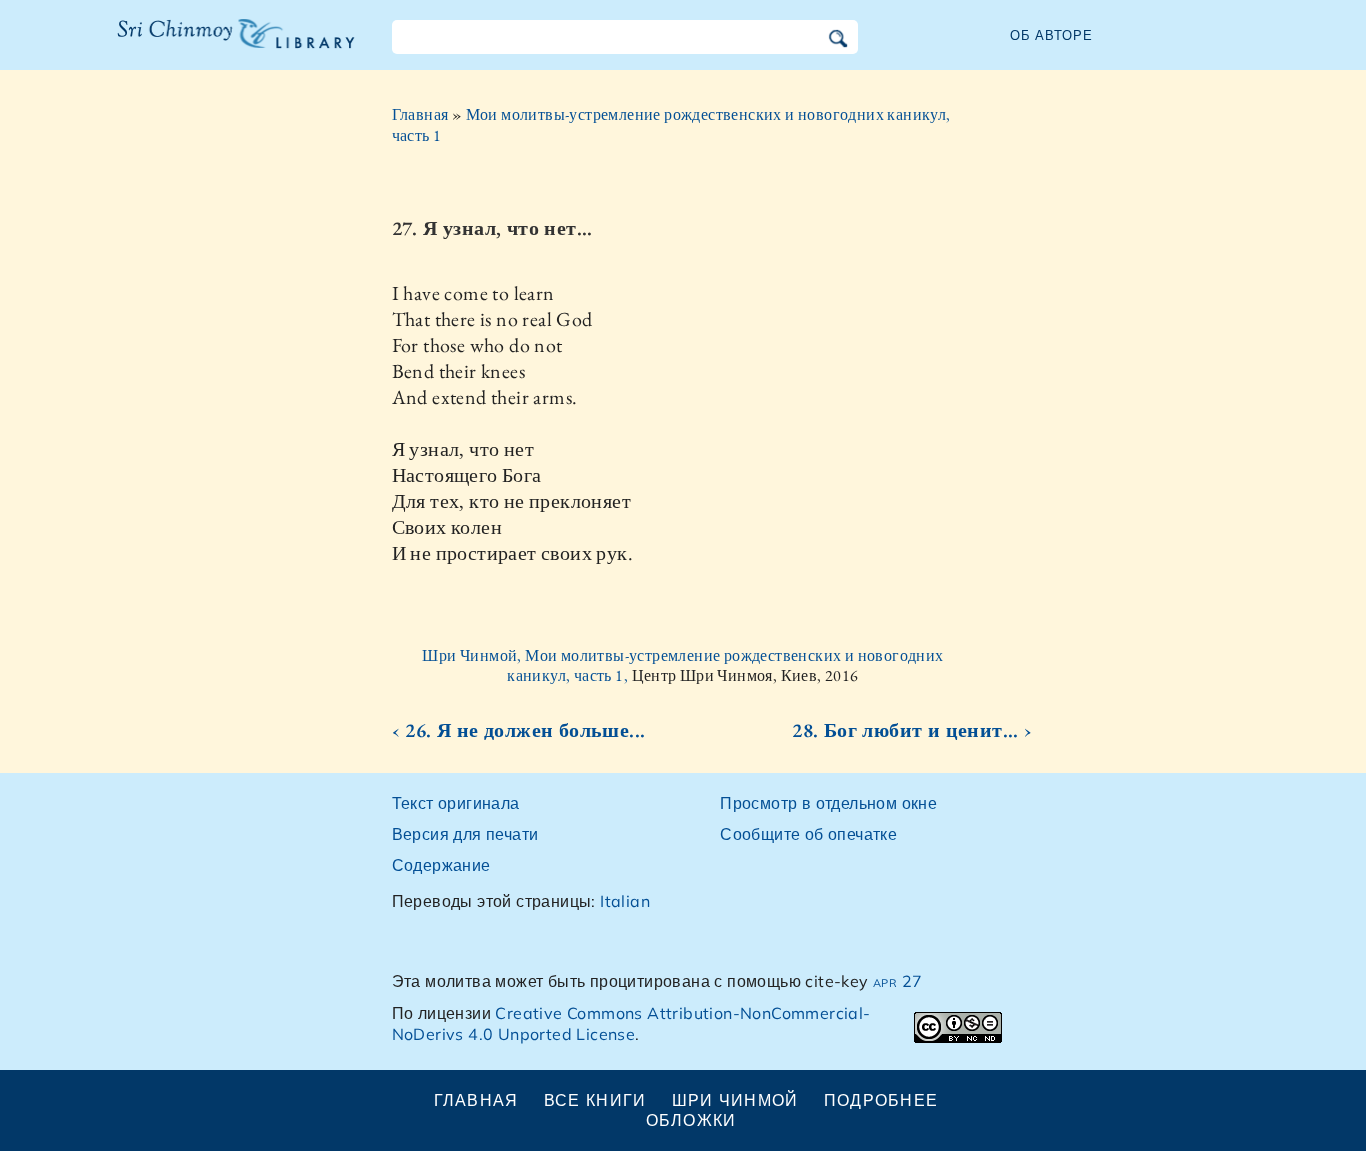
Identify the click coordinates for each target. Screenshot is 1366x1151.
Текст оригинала (456, 803)
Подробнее (881, 1100)
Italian (625, 901)
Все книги (595, 1100)
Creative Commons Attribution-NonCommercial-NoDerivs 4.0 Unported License (631, 1023)
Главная (420, 114)
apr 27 (897, 981)
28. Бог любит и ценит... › (912, 730)
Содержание (441, 865)
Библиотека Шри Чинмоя (225, 46)
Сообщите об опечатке (808, 834)
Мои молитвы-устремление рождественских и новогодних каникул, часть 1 (671, 125)
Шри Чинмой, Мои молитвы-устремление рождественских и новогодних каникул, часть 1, (682, 666)
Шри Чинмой (735, 1100)
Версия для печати (465, 834)
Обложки (691, 1120)
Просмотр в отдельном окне (828, 803)
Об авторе (1051, 35)
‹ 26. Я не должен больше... (519, 730)
